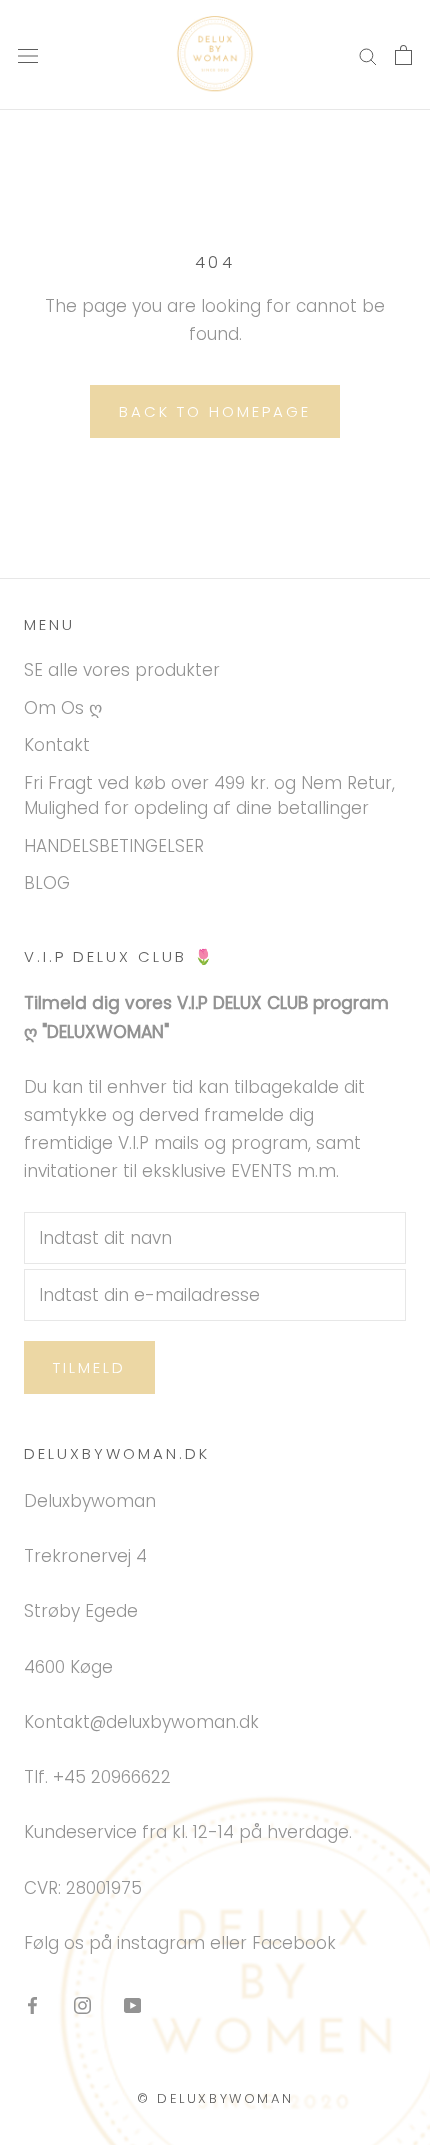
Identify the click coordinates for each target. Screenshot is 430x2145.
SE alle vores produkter (122, 670)
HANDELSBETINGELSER (114, 846)
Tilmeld (89, 1367)
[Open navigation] (28, 55)
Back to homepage (215, 411)
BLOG (47, 883)
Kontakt (57, 745)
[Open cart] (403, 55)
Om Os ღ (63, 708)
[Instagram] (82, 2004)
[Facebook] (32, 2004)
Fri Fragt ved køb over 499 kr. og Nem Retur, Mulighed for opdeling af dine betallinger (209, 796)
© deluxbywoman (215, 2098)
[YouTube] (132, 2004)
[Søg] (368, 55)
